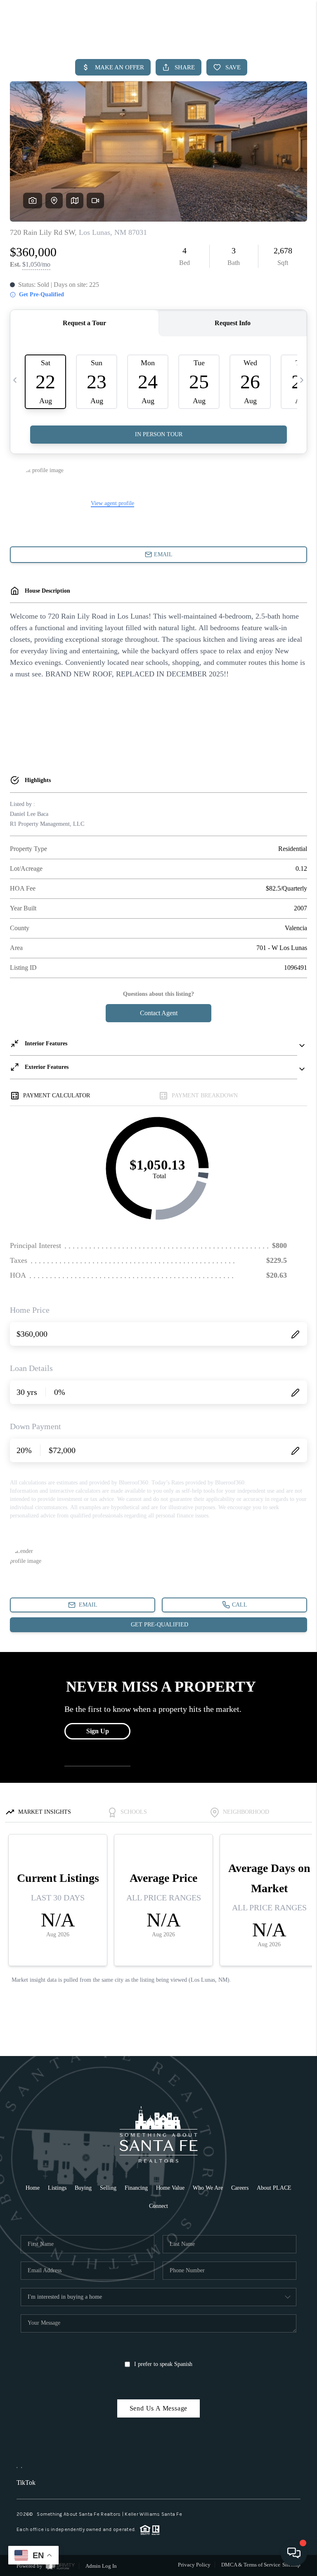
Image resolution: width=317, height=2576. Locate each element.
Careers (240, 2188)
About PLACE (274, 2188)
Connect (158, 2206)
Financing (136, 2188)
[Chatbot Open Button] (294, 2553)
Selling (108, 2188)
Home (33, 2188)
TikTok (26, 2483)
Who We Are (208, 2188)
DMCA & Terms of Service (251, 2565)
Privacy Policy (194, 2565)
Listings (57, 2188)
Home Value (170, 2188)
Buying (83, 2188)
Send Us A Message (159, 2408)
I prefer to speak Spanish (163, 2364)
